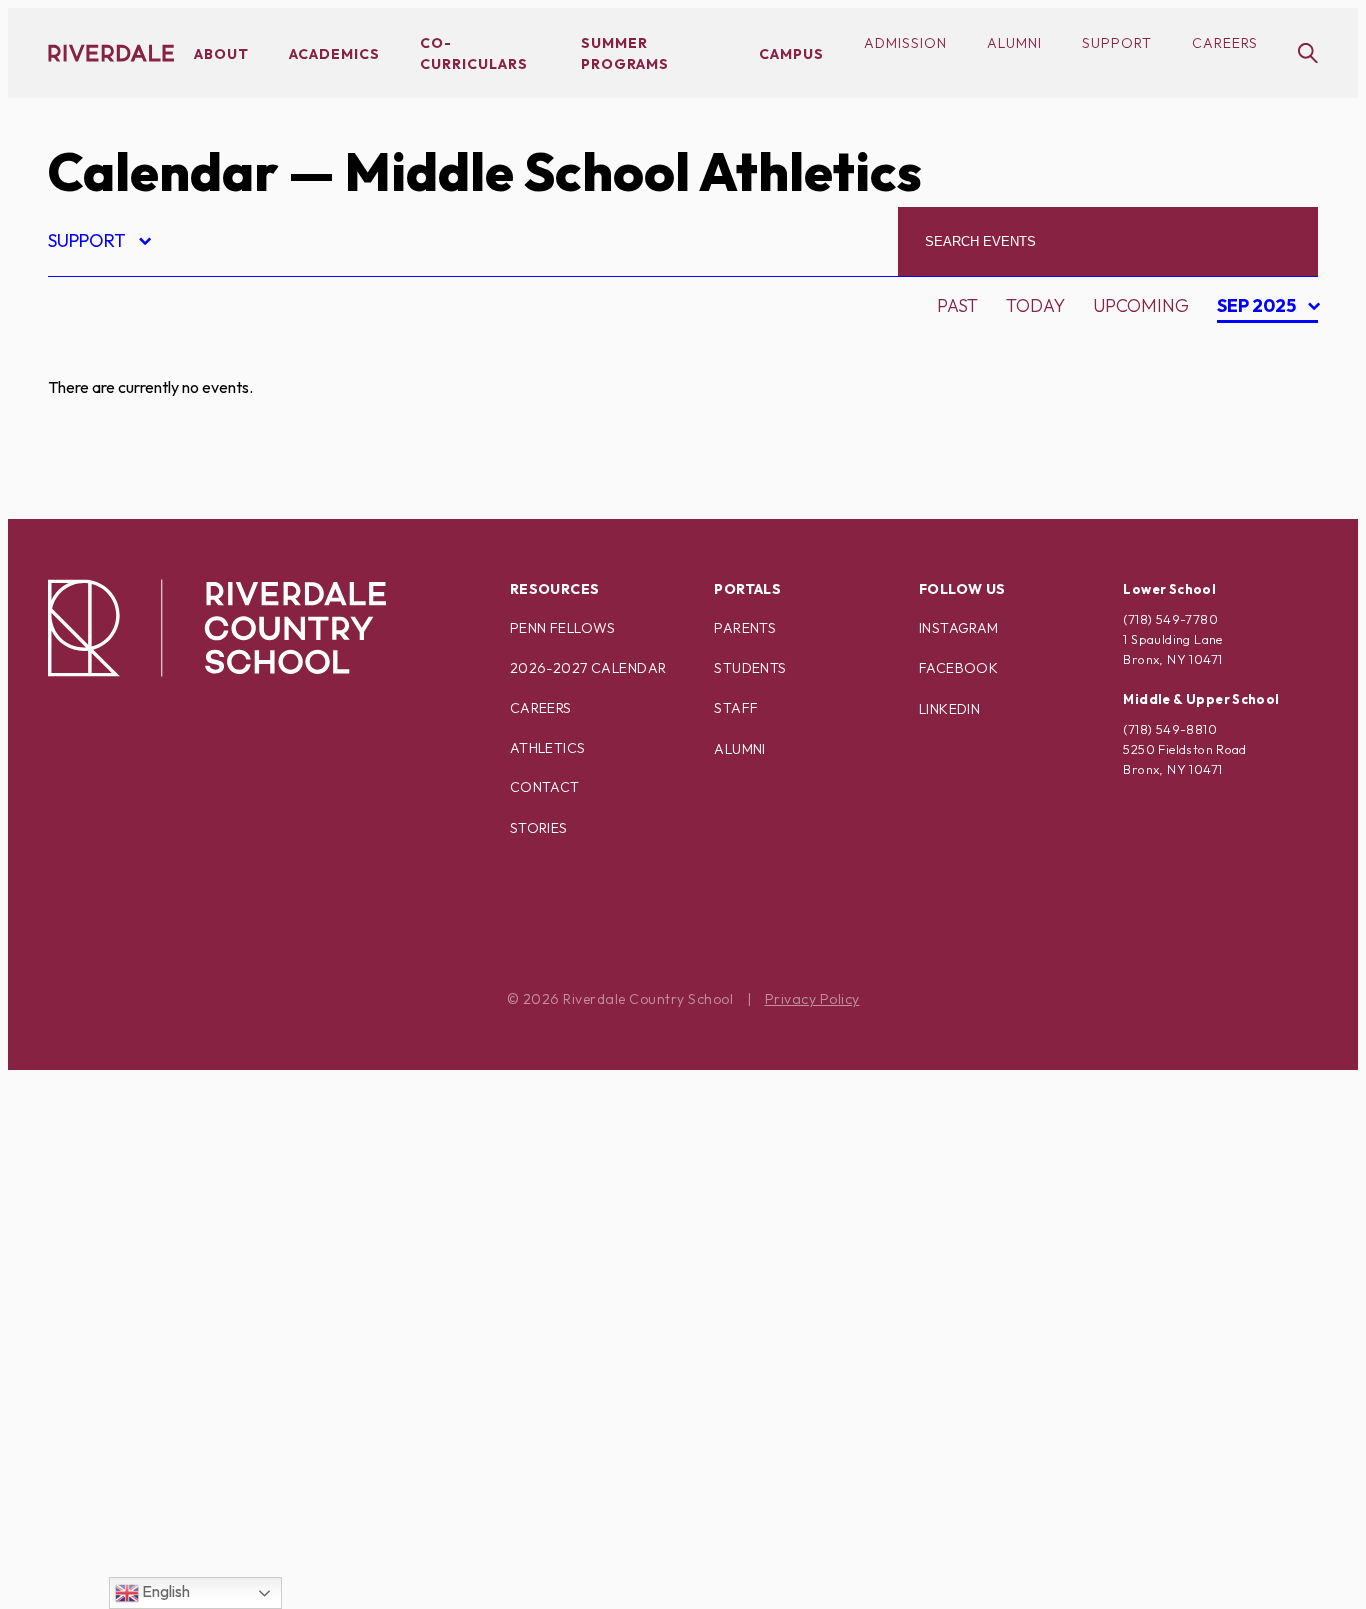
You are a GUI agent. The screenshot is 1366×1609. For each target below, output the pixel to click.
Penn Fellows (563, 628)
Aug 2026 (1259, 348)
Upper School (132, 1473)
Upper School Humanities (188, 1543)
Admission (905, 43)
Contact (545, 787)
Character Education (170, 493)
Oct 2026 (1258, 418)
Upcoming (1141, 305)
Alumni (1014, 43)
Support (1117, 43)
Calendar (163, 171)
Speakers (109, 1368)
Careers (1225, 43)
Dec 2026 (1258, 488)
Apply (92, 458)
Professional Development (199, 1228)
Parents (745, 628)
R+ (75, 1263)
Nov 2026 (1259, 453)
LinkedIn (949, 709)
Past (957, 305)
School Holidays (146, 1333)
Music (92, 1088)
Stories (539, 828)
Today (1035, 305)
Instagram (959, 628)
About (221, 54)
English (164, 1591)
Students (750, 668)
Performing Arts (147, 1193)
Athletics (548, 748)
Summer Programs (155, 1403)
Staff (736, 708)
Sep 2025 (1259, 308)
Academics (334, 54)
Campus (791, 54)
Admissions (119, 353)
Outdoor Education (162, 1158)
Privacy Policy (812, 999)
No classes (117, 1123)
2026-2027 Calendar (588, 668)
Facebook (958, 668)
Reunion (105, 1298)
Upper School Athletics (179, 1508)
